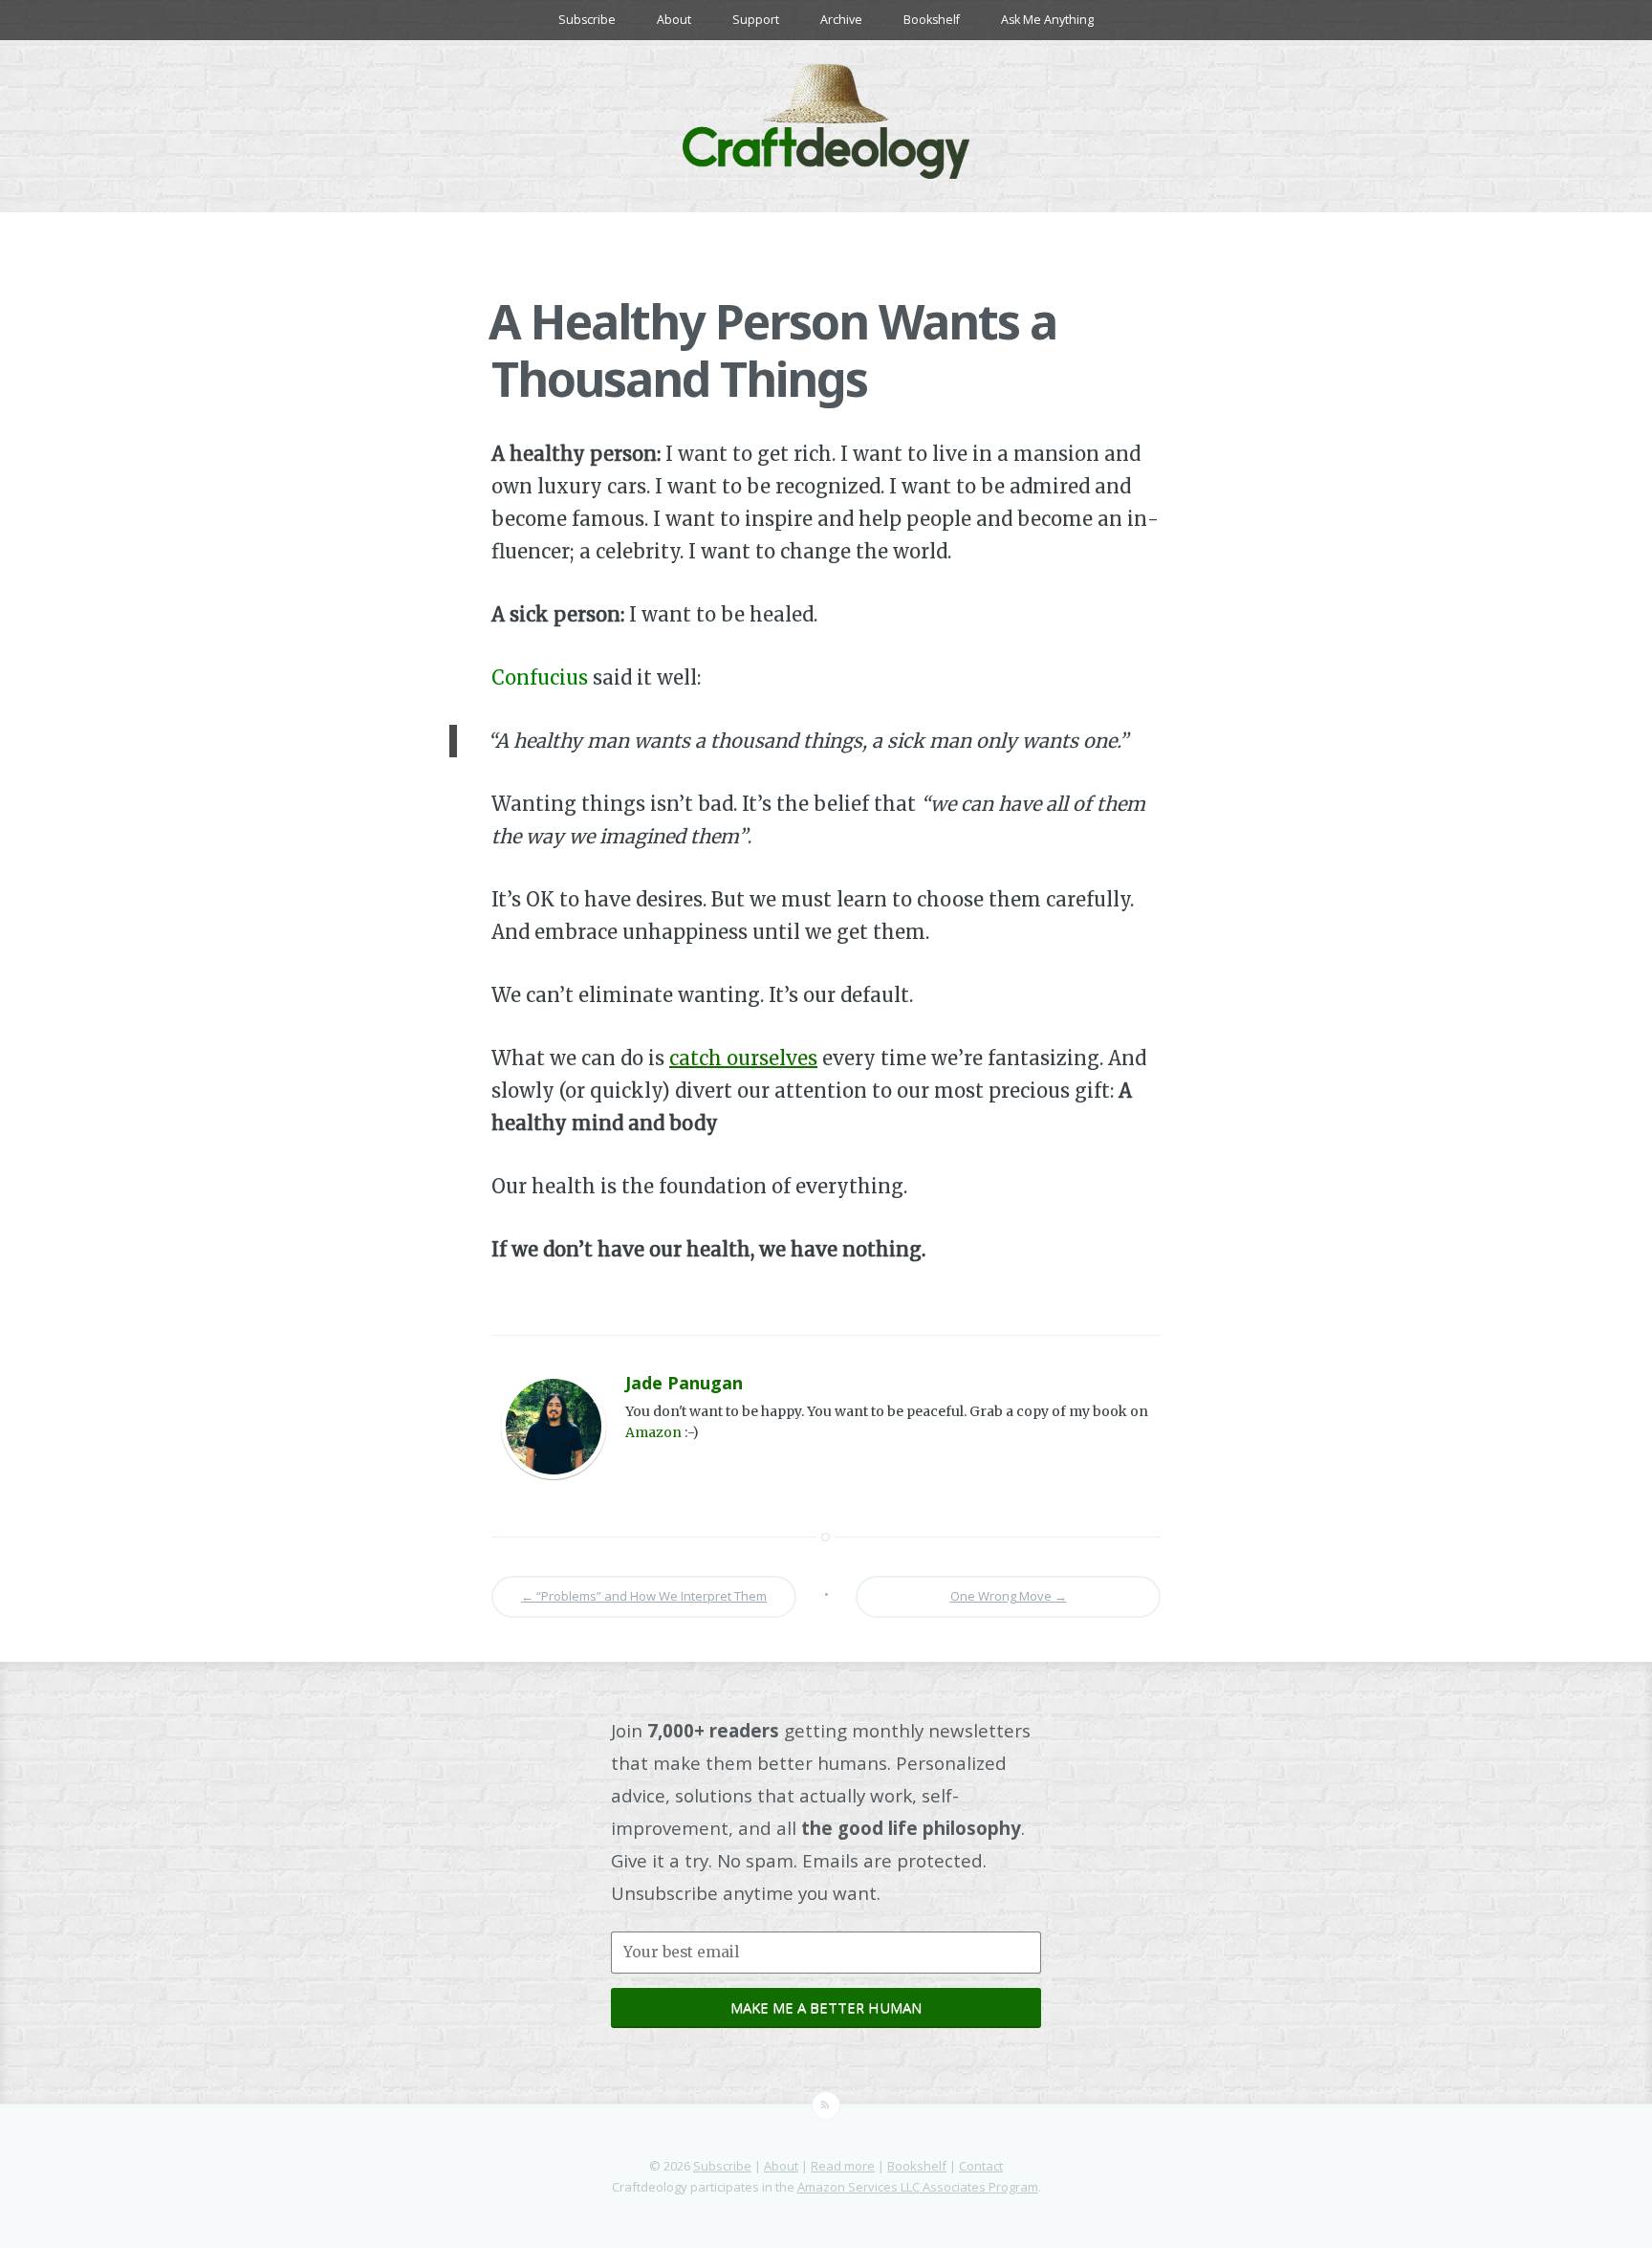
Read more (843, 2166)
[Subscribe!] (826, 2106)
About (674, 20)
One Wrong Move (1009, 1596)
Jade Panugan (684, 1383)
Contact (981, 2166)
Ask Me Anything (1047, 20)
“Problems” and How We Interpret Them (644, 1596)
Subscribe (587, 20)
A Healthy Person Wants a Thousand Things (772, 350)
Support (756, 20)
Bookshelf (932, 20)
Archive (841, 20)
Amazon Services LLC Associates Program (918, 2187)
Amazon (653, 1432)
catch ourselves (743, 1058)
